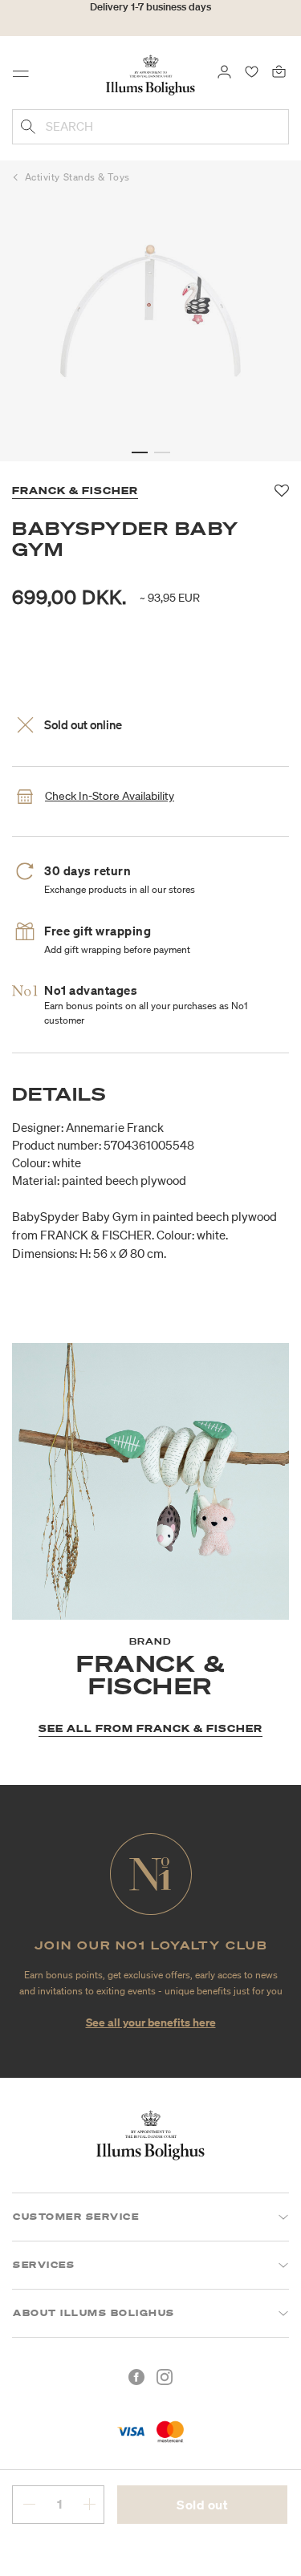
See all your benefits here (151, 2022)
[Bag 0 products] (279, 71)
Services (44, 2265)
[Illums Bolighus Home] (150, 74)
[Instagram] (165, 2377)
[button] (140, 452)
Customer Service (76, 2217)
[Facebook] (136, 2377)
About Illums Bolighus (94, 2313)
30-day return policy (151, 23)
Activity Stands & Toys (77, 177)
